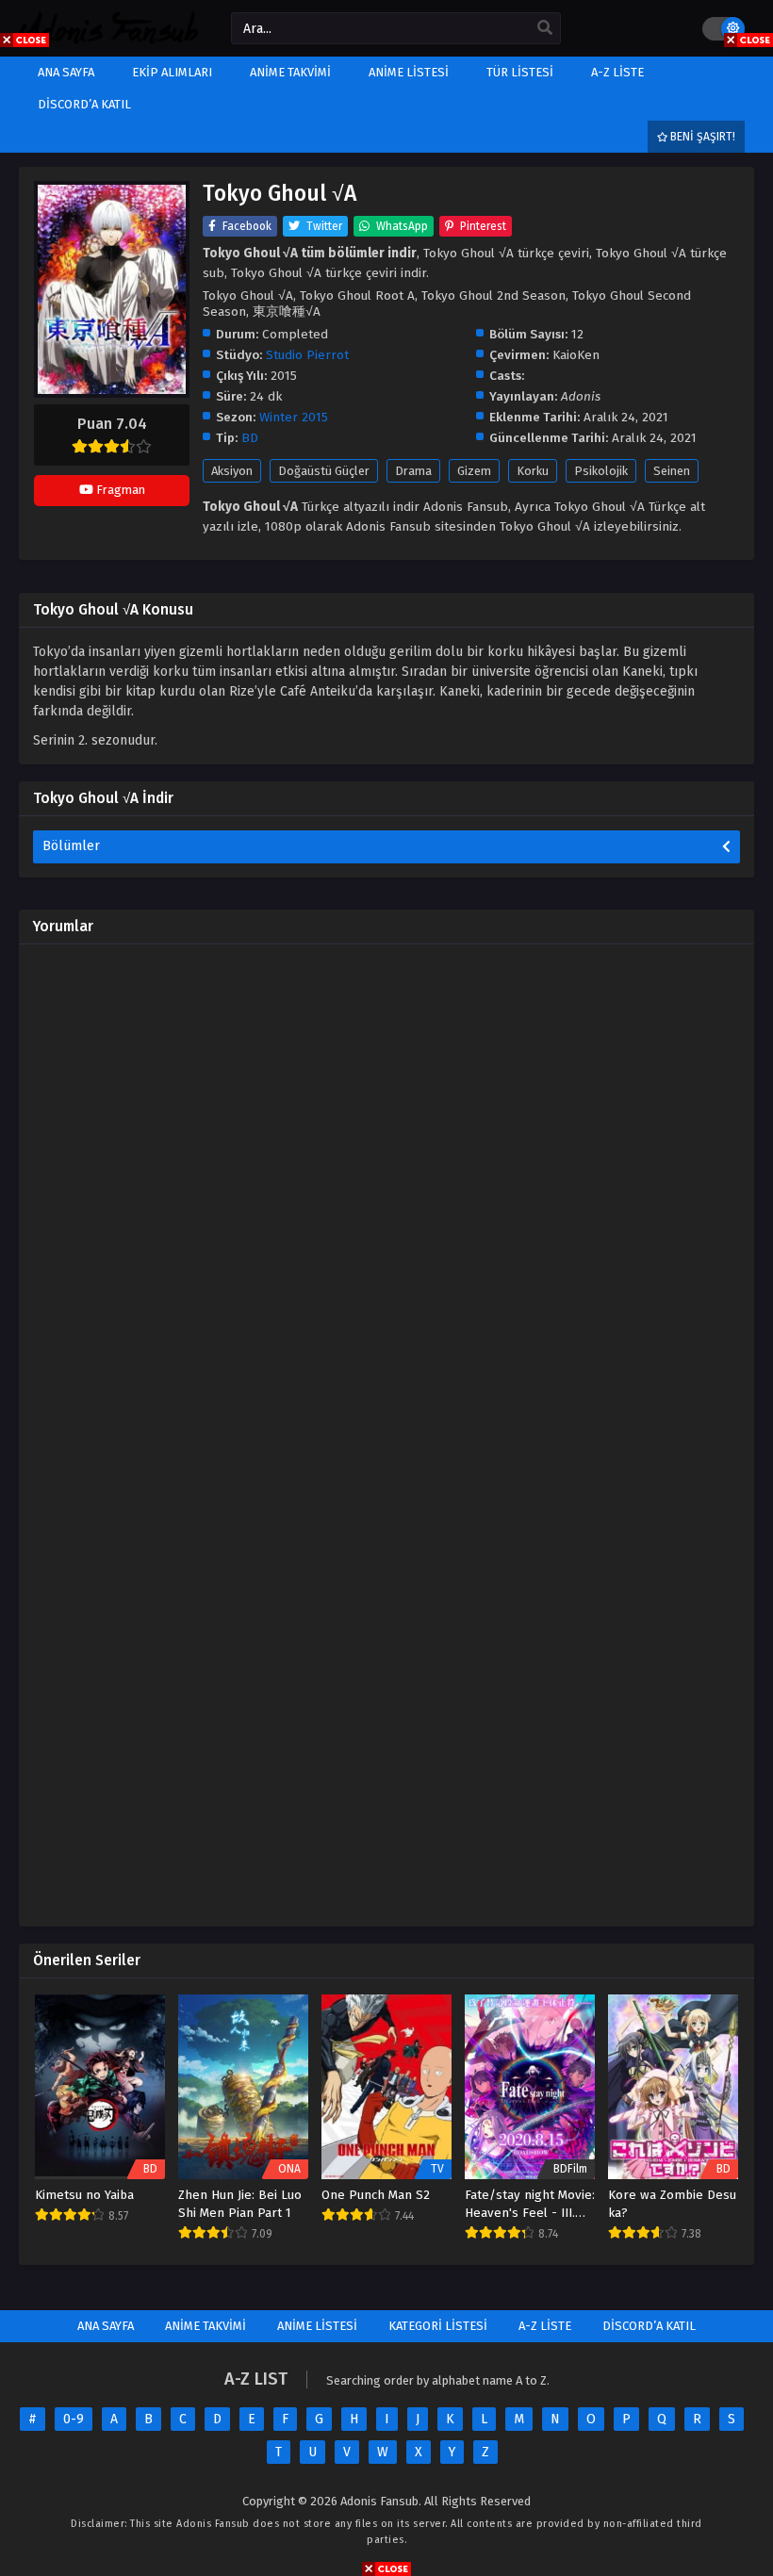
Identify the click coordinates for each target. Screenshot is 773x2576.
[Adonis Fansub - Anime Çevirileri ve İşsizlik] (108, 40)
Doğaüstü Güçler (324, 471)
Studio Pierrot (307, 355)
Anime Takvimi (206, 2326)
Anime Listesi (317, 2326)
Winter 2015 (294, 417)
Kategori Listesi (438, 2326)
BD (250, 438)
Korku (533, 471)
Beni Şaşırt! (701, 137)
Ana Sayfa (106, 2326)
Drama (413, 471)
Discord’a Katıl (649, 2326)
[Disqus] (386, 1194)
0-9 (74, 2419)
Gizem (474, 471)
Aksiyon (232, 471)
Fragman (119, 490)
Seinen (672, 471)
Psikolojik (601, 471)
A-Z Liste (545, 2326)
